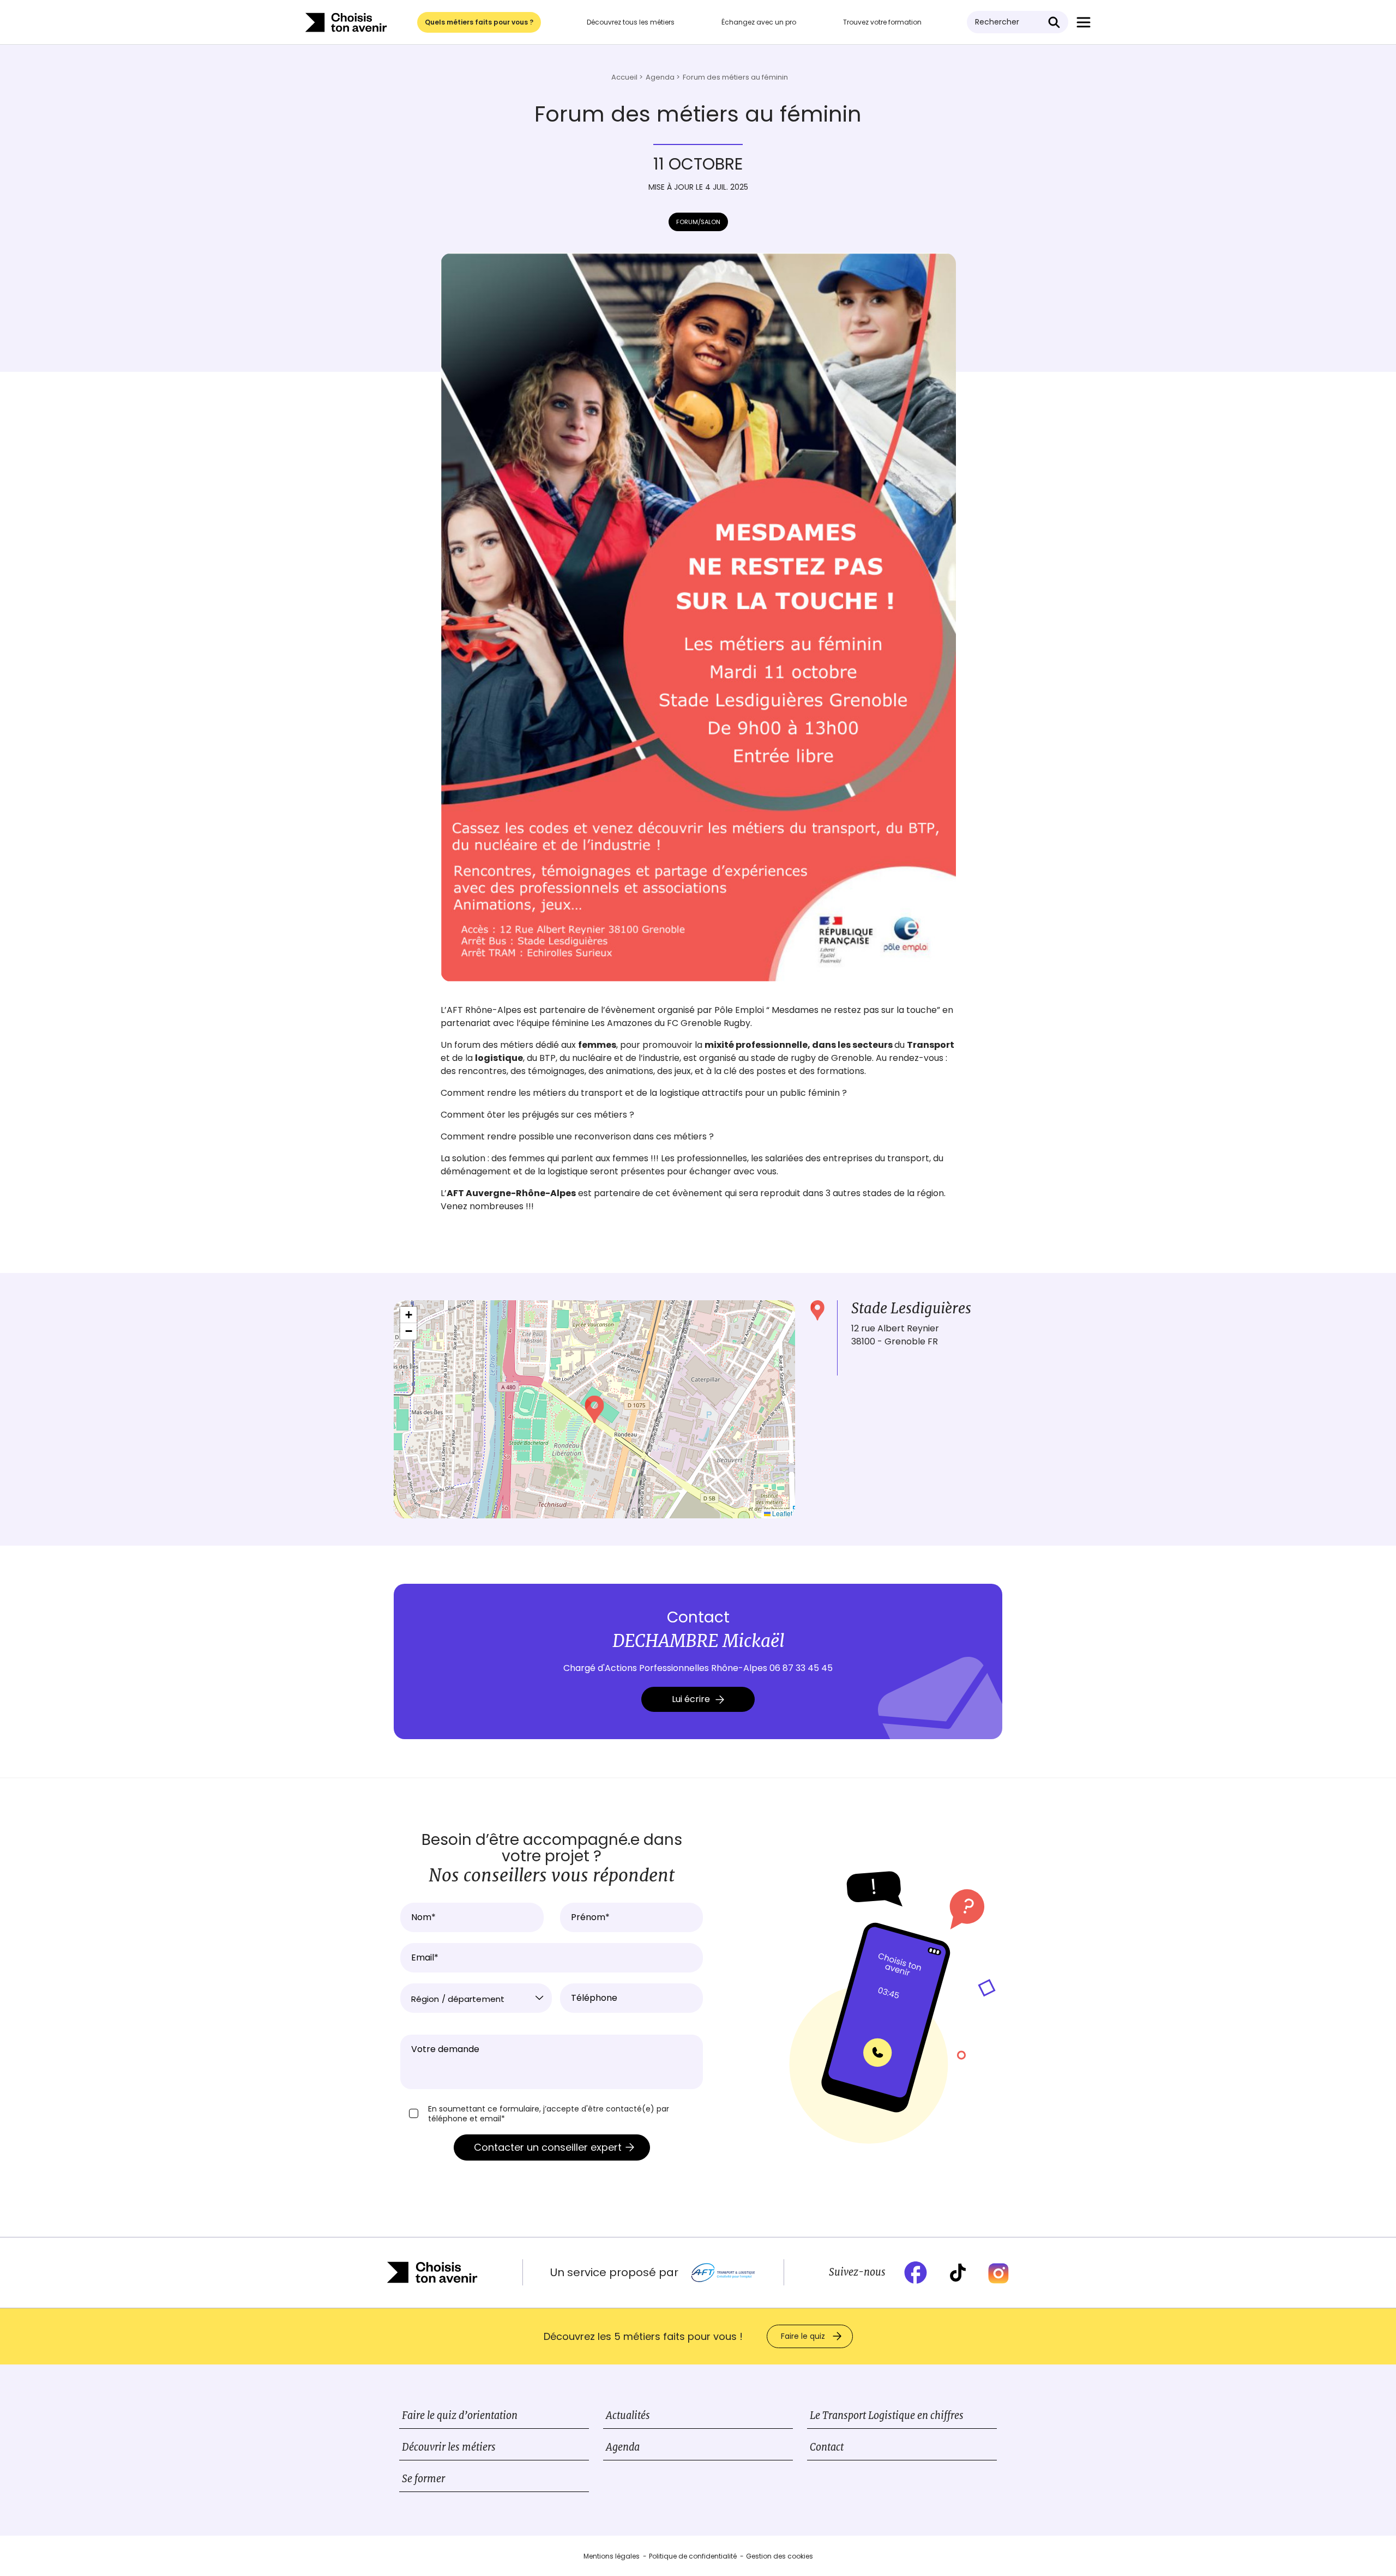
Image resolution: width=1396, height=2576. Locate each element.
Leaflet (781, 1513)
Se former (423, 2479)
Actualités (628, 2415)
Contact (827, 2447)
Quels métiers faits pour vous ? (479, 22)
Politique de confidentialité (693, 2556)
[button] (594, 1409)
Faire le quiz (803, 2336)
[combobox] (476, 1998)
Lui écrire (691, 1699)
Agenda (623, 2447)
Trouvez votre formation (882, 22)
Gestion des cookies (780, 2556)
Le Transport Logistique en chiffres (887, 2415)
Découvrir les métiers (449, 2447)
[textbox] (476, 1999)
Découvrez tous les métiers (631, 22)
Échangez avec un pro (759, 22)
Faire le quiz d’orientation (460, 2415)
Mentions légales (612, 2556)
